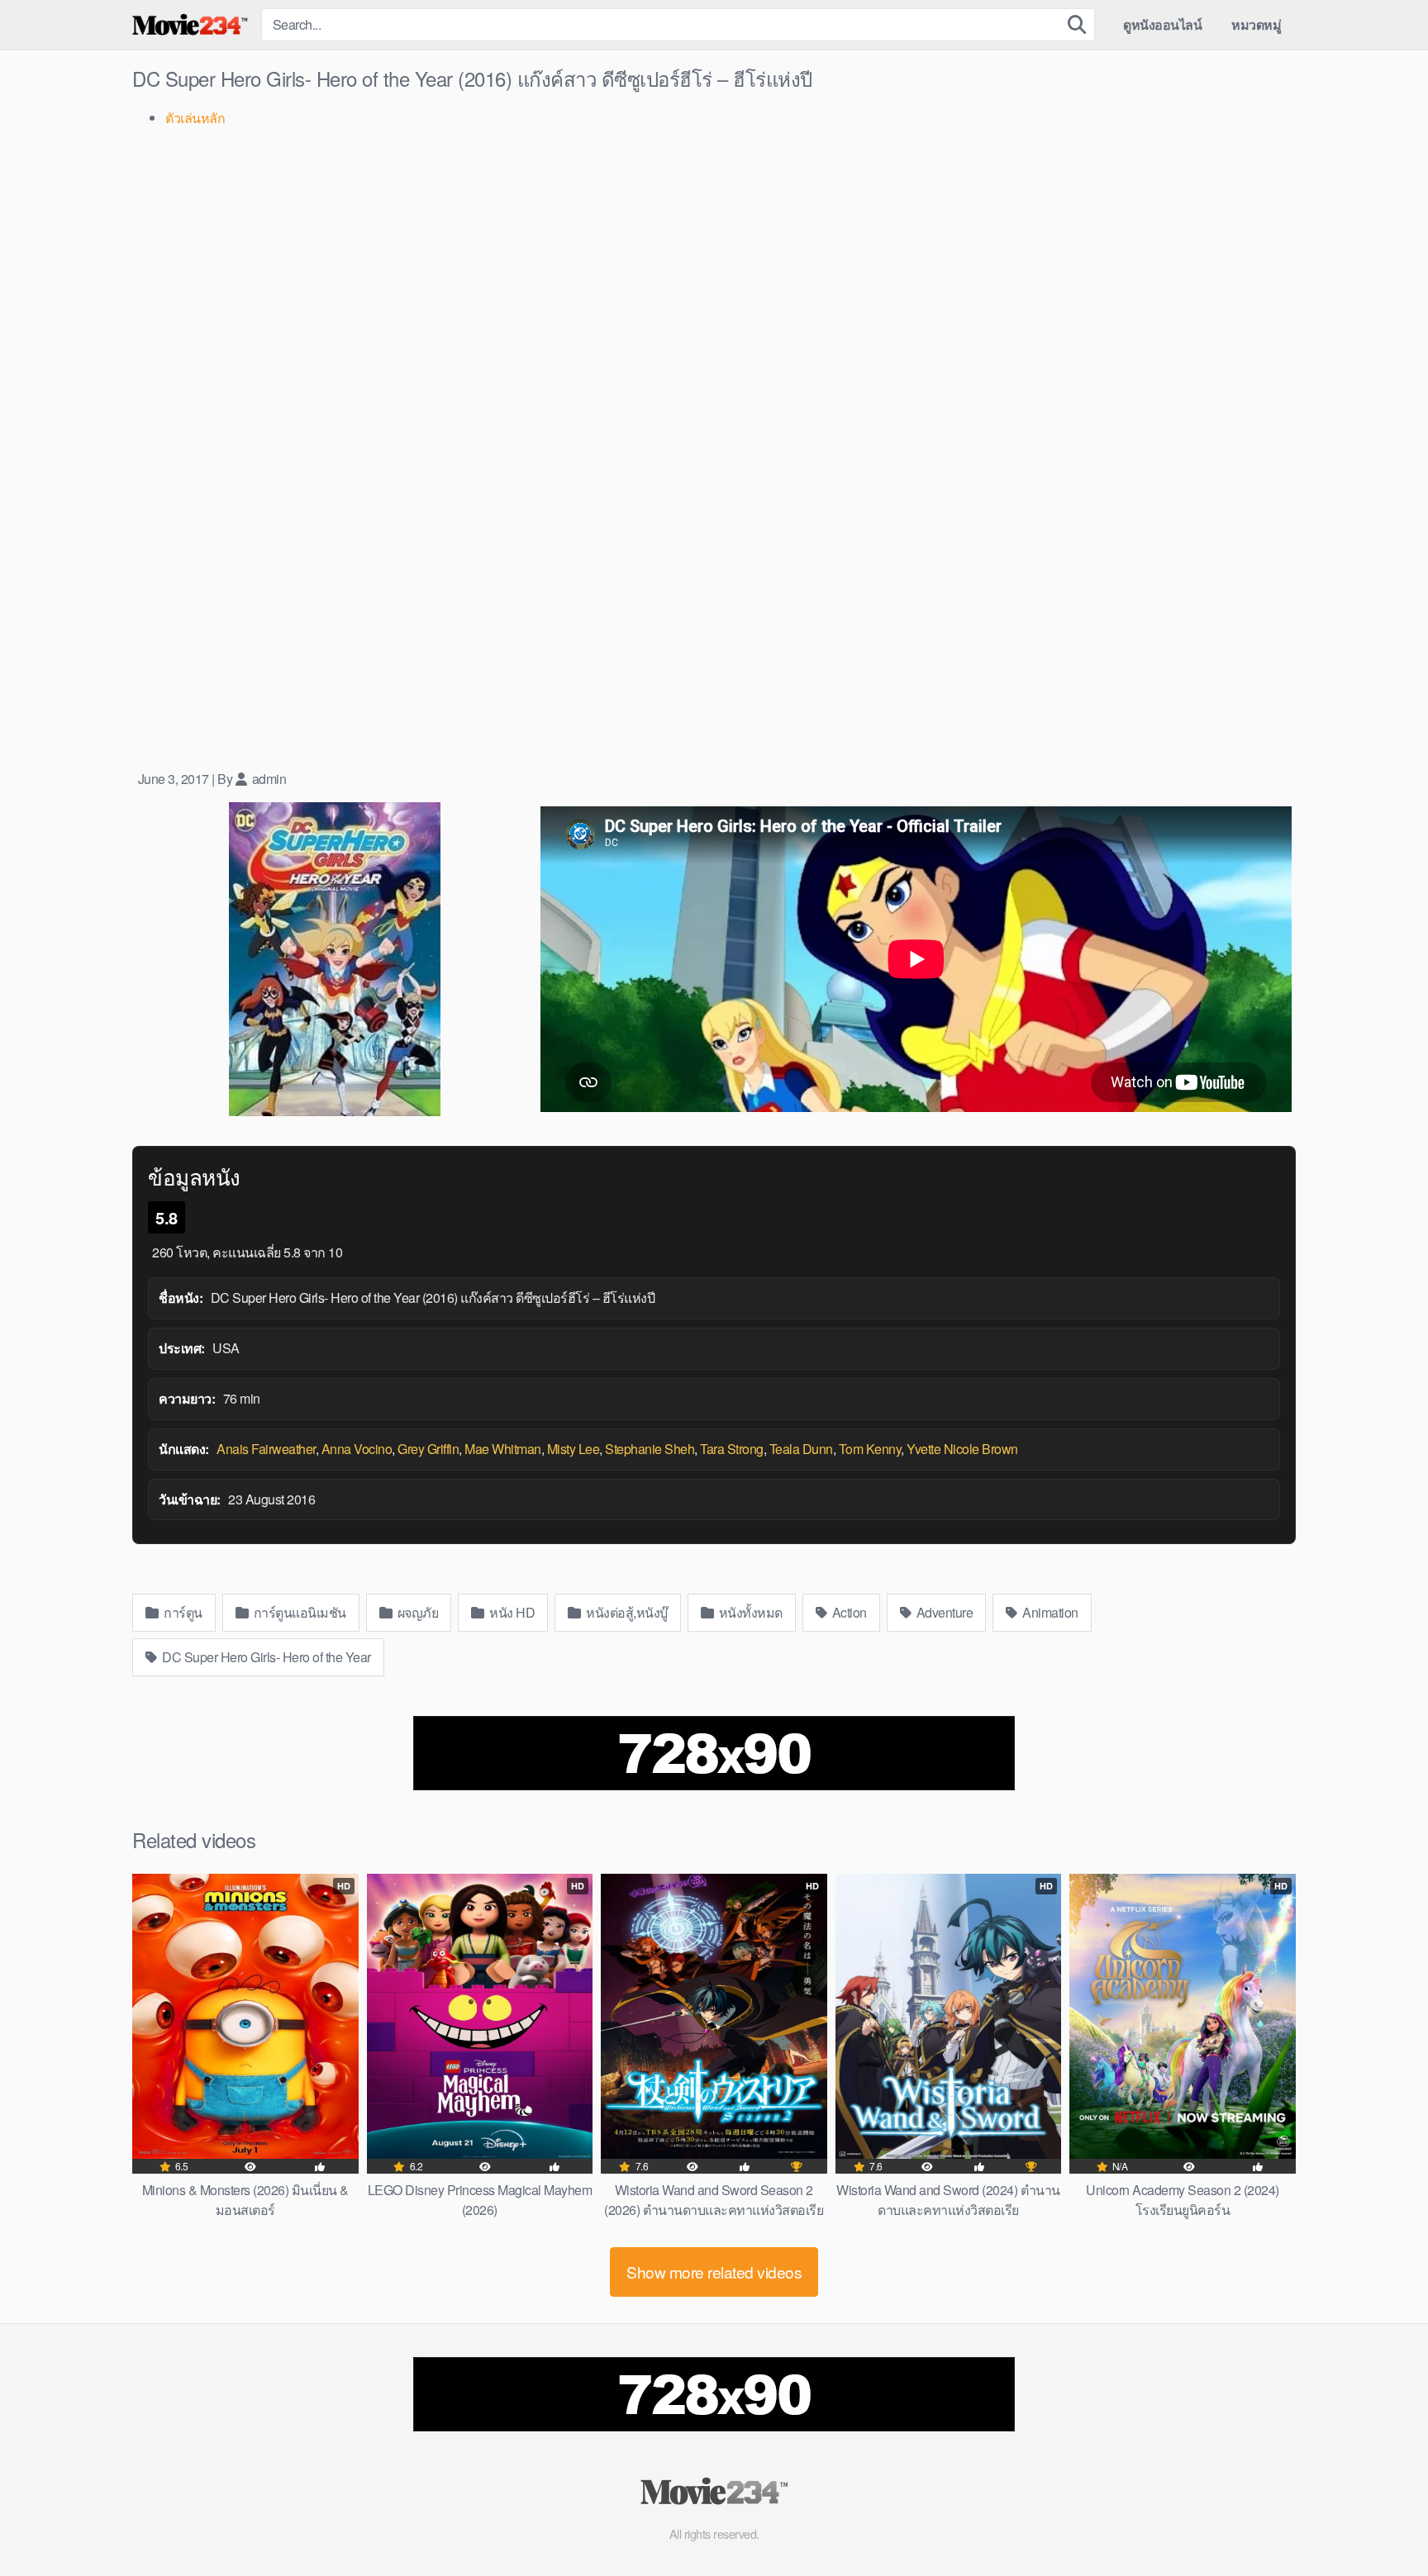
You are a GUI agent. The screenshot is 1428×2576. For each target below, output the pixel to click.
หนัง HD (511, 1612)
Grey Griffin (428, 1449)
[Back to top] (1383, 2523)
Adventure (943, 1612)
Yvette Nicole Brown (962, 1449)
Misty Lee (574, 1449)
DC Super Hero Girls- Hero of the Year (265, 1657)
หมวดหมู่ (1256, 24)
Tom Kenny (870, 1449)
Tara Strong (732, 1449)
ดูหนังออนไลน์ (1162, 24)
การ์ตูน (182, 1612)
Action (848, 1612)
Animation (1049, 1612)
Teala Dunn (801, 1449)
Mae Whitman (503, 1449)
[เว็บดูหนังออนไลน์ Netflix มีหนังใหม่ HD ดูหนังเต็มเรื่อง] (190, 25)
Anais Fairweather (266, 1449)
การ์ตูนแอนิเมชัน (298, 1612)
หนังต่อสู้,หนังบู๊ (626, 1612)
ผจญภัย (416, 1612)
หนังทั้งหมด (749, 1612)
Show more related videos (714, 2272)
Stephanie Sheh (650, 1449)
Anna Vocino (357, 1449)
